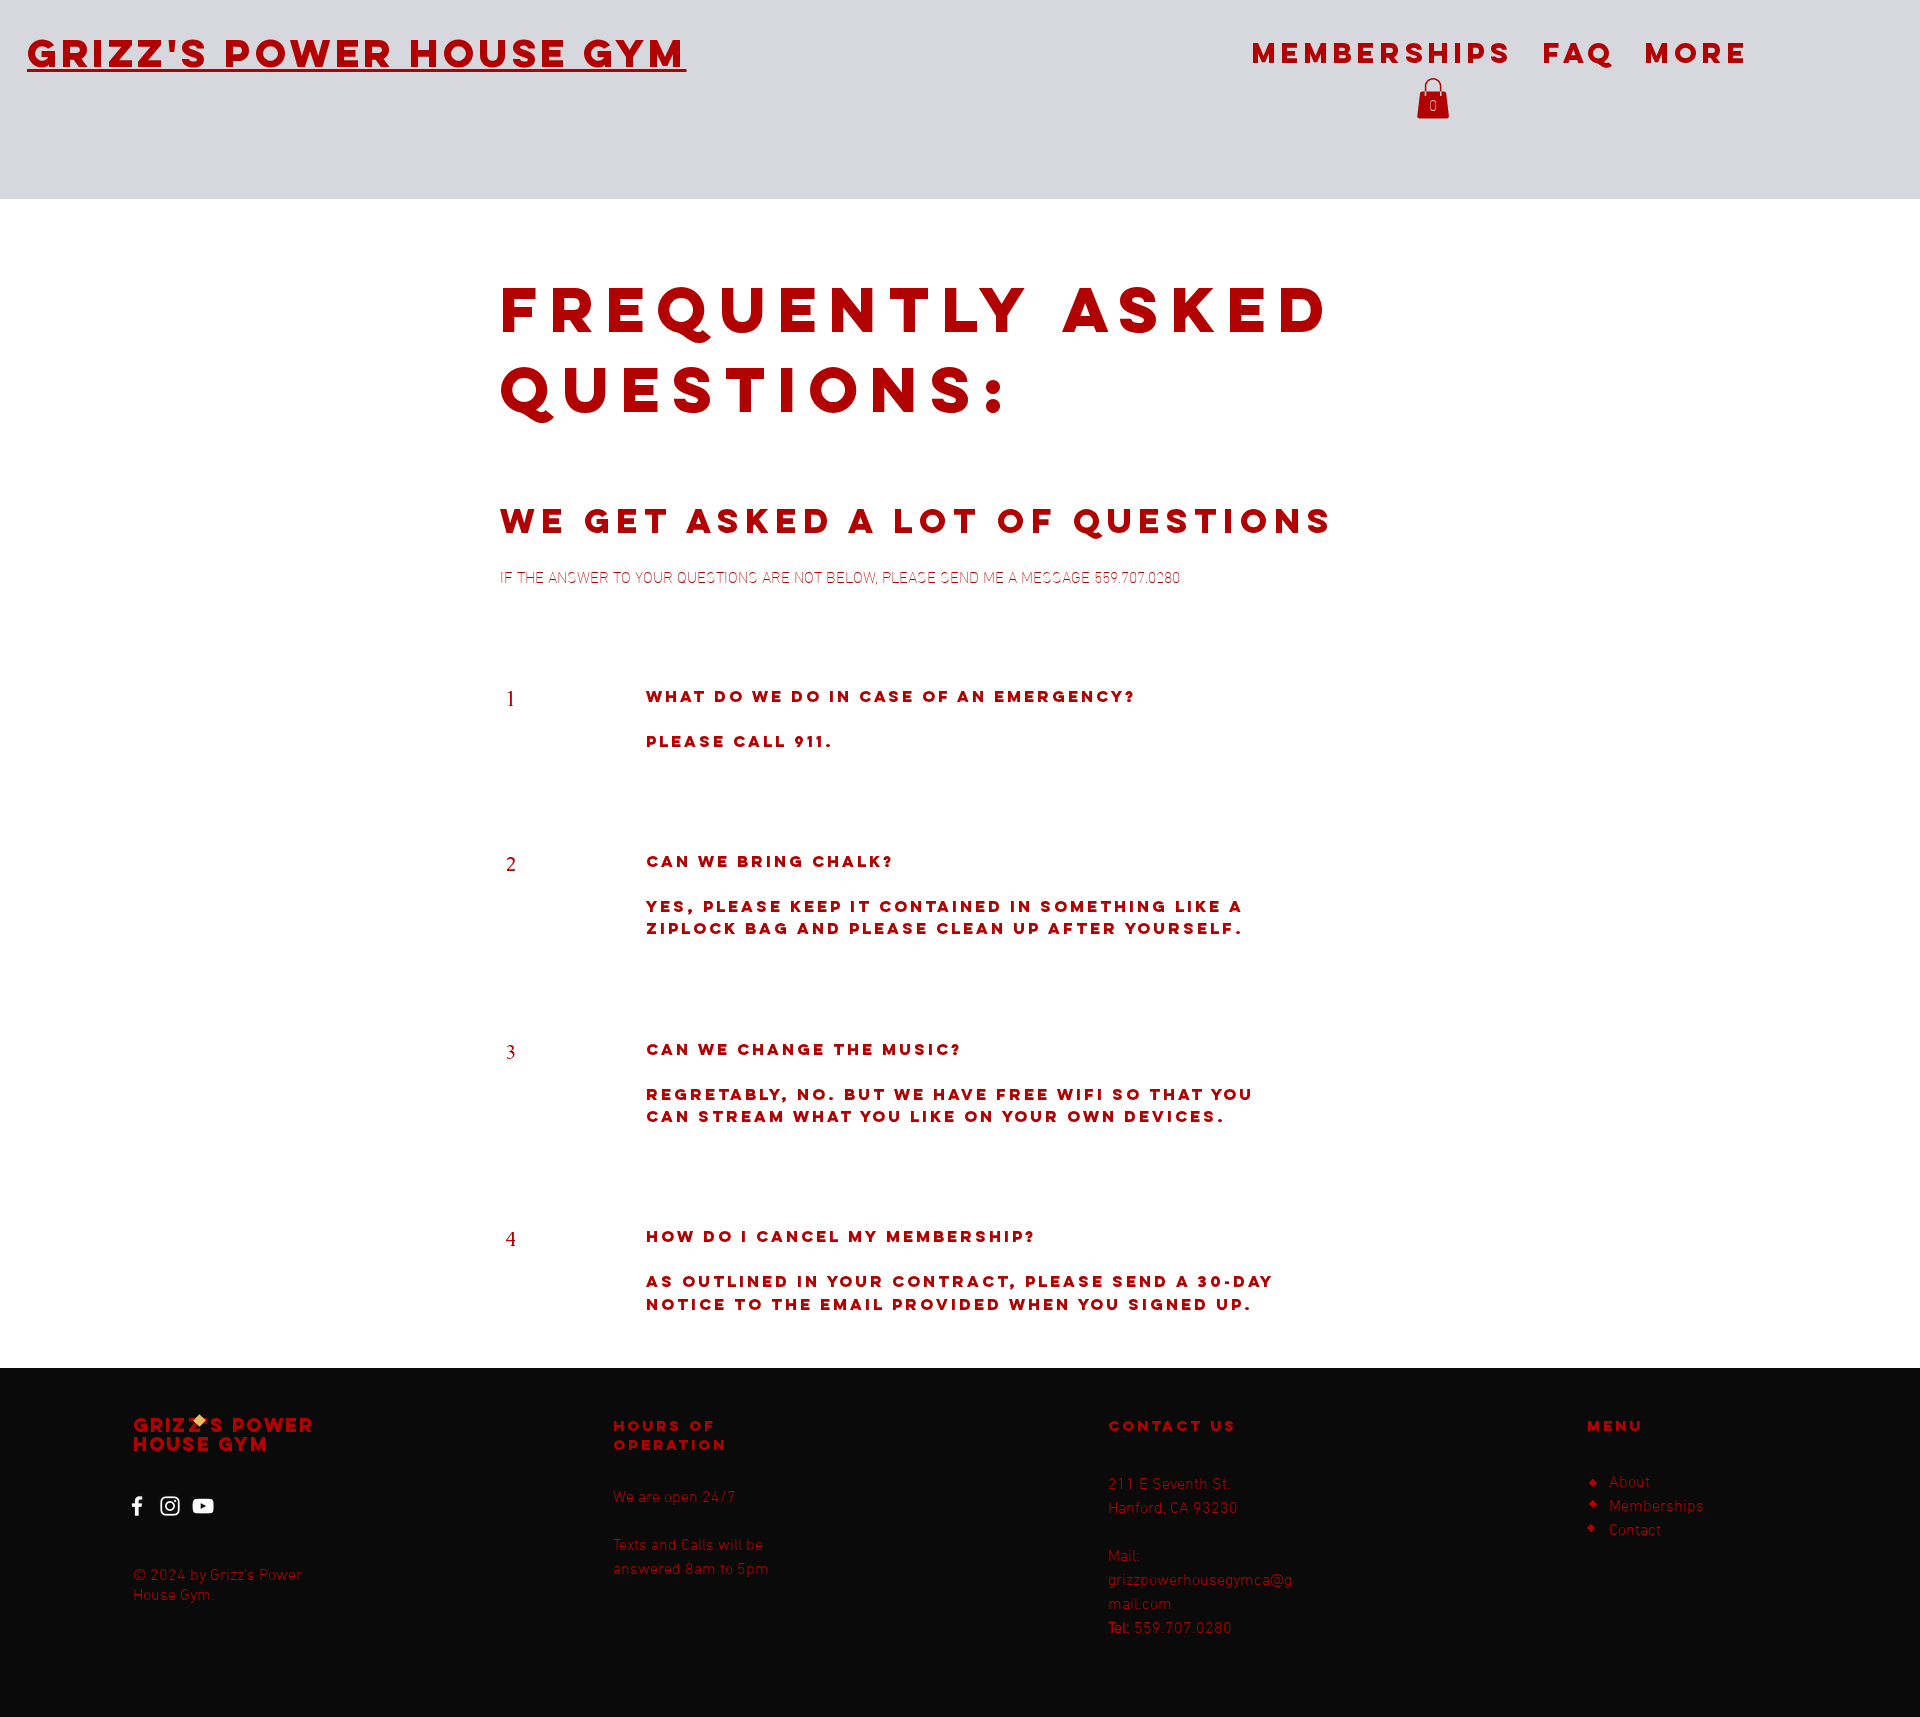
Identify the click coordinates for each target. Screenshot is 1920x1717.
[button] (1433, 98)
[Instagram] (170, 1506)
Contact (1635, 1531)
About (1629, 1483)
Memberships (1656, 1507)
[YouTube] (203, 1506)
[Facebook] (137, 1506)
